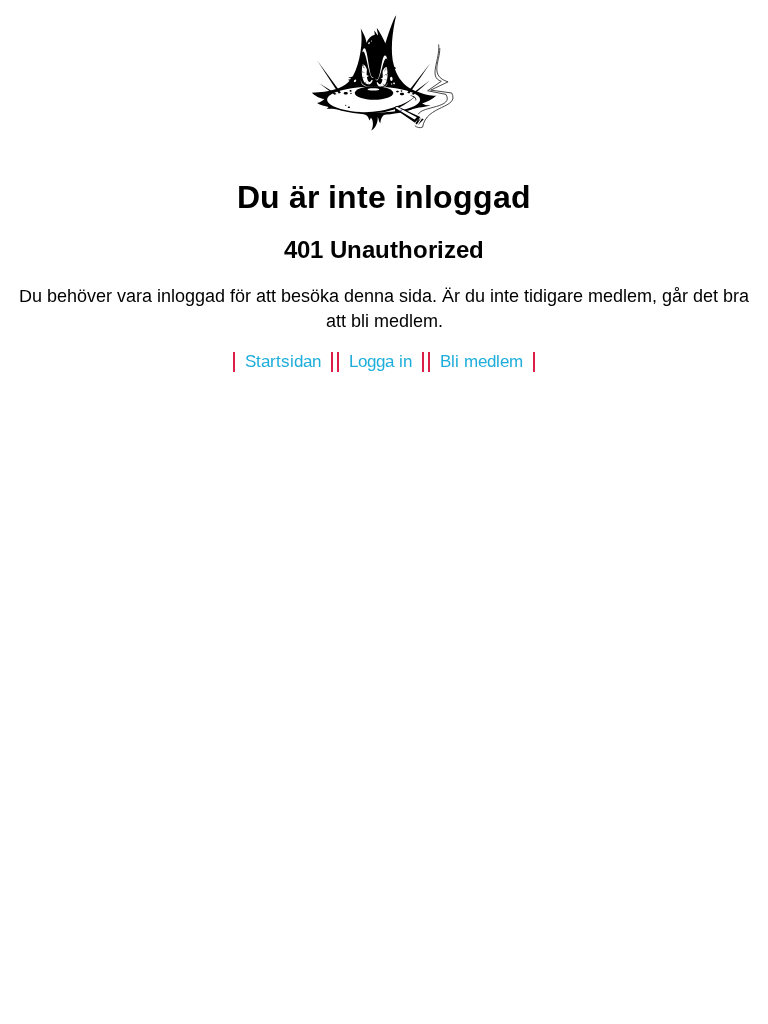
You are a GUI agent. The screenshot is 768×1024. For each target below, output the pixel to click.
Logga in (380, 361)
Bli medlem (481, 361)
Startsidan (283, 361)
